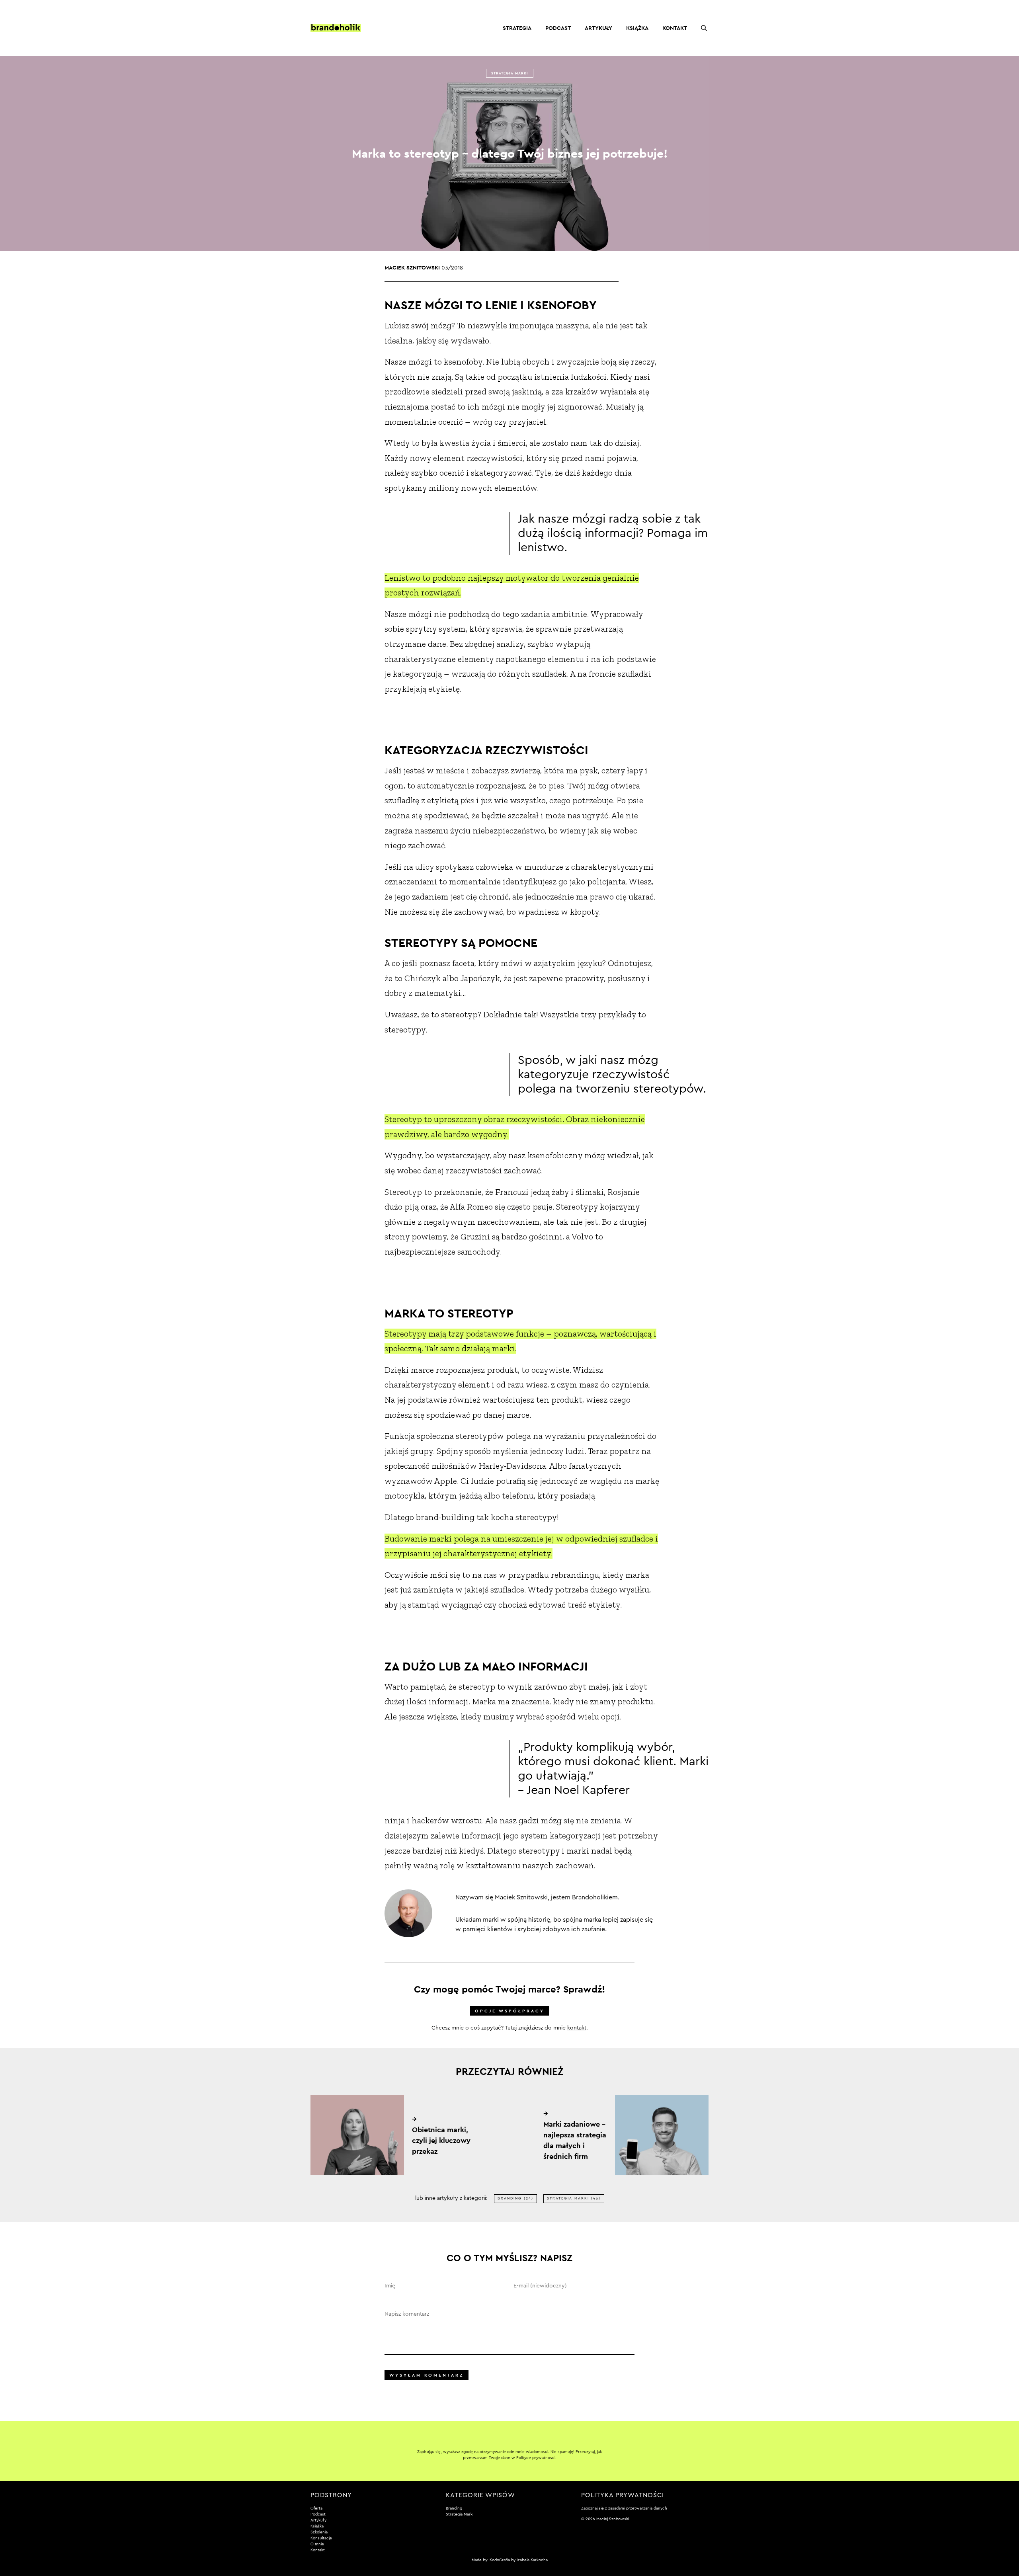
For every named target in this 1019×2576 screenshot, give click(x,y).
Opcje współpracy (510, 2011)
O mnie (317, 2544)
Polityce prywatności (536, 2458)
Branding (454, 2508)
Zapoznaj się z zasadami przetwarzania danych (624, 2508)
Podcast (558, 28)
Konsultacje (321, 2538)
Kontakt (675, 28)
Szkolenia (319, 2532)
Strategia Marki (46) (574, 2198)
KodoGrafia (500, 2560)
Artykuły (598, 28)
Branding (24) (515, 2198)
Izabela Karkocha (532, 2560)
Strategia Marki (510, 73)
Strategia (517, 28)
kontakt (577, 2028)
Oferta (316, 2508)
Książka (637, 28)
